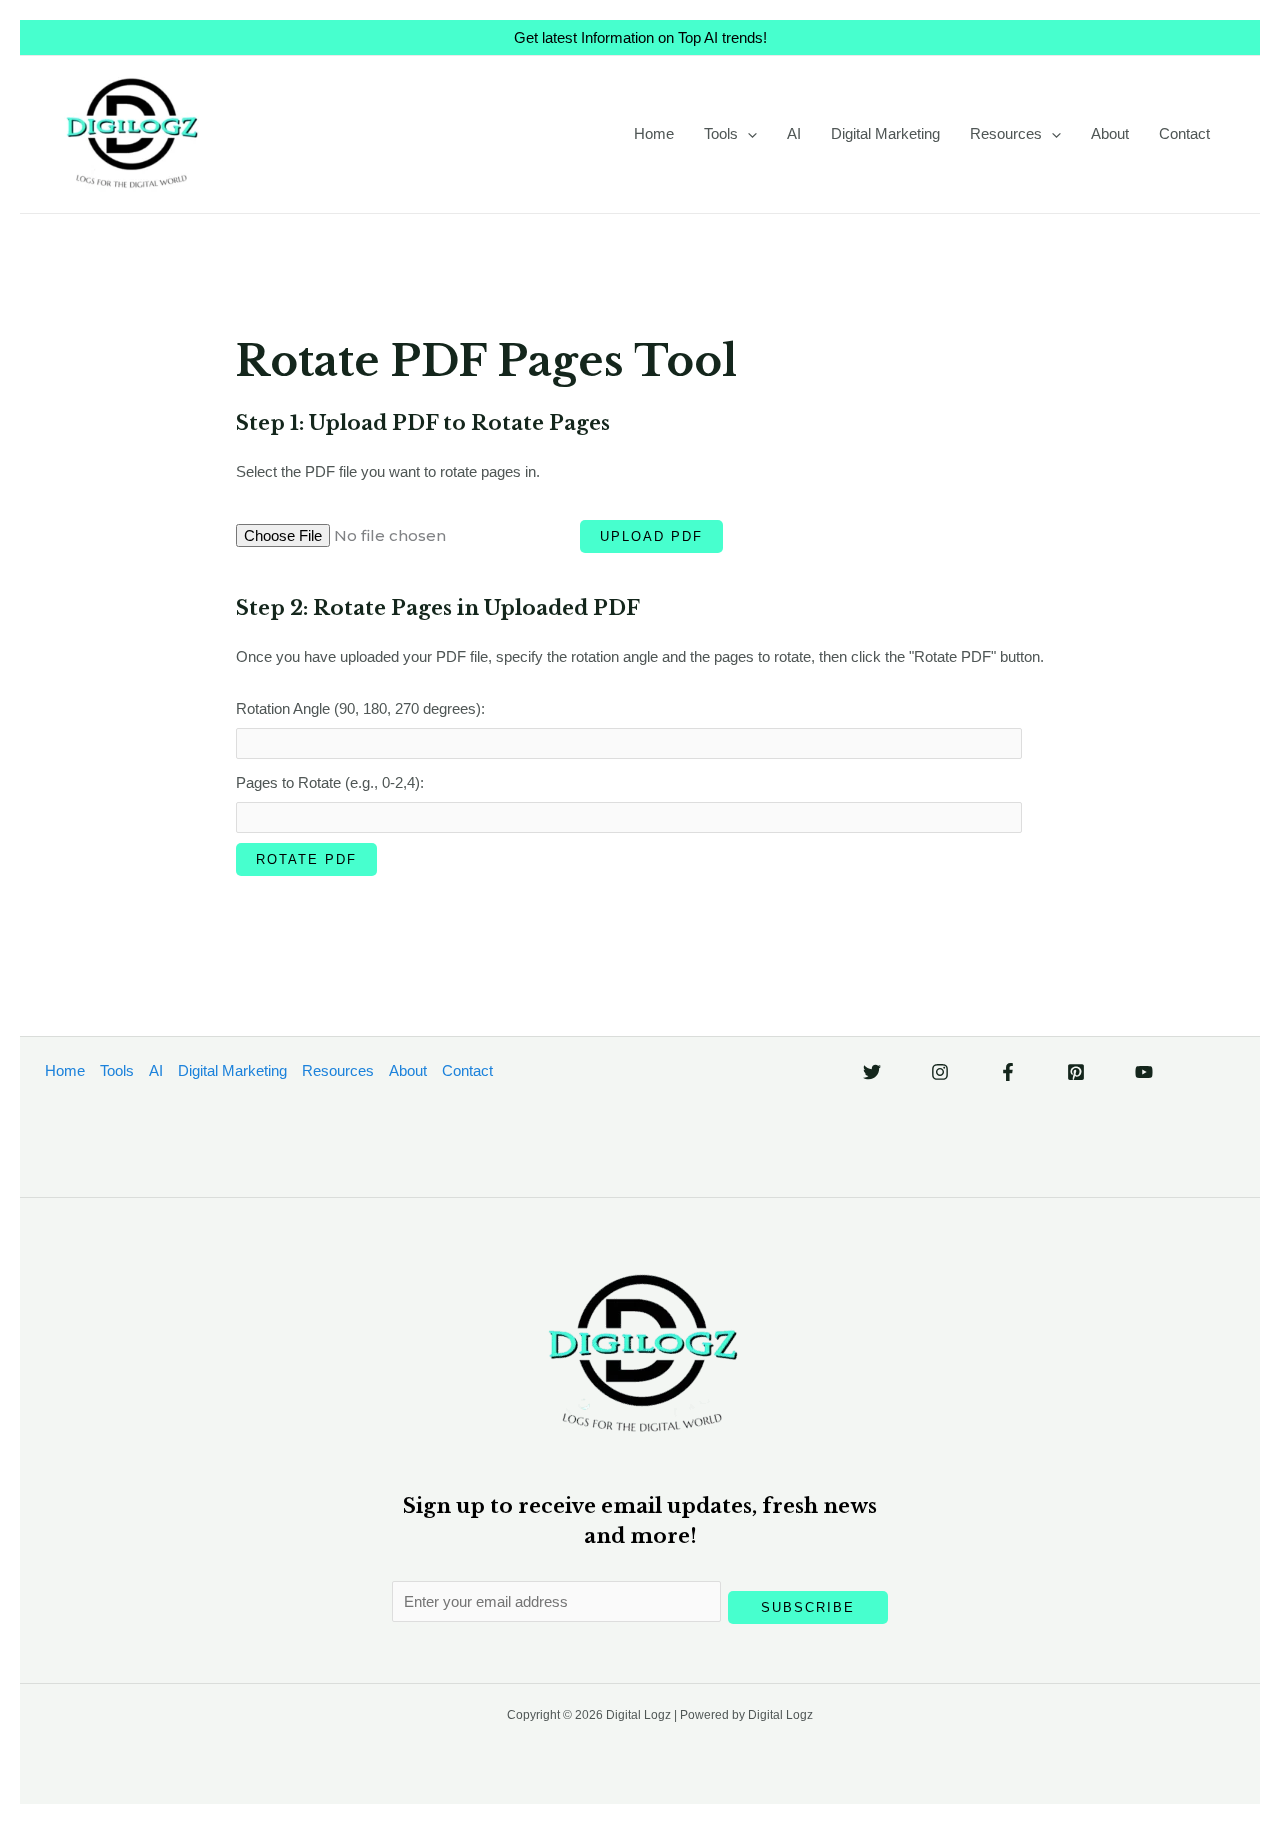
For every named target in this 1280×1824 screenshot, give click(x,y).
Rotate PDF (306, 859)
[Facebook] (1008, 1072)
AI (794, 133)
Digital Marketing (885, 133)
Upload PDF (651, 536)
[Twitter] (872, 1072)
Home (654, 133)
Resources (1006, 133)
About (1110, 133)
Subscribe (808, 1607)
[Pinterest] (1076, 1072)
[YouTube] (1144, 1072)
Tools (721, 133)
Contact (1184, 133)
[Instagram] (940, 1072)
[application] (747, 134)
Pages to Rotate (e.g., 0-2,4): (330, 782)
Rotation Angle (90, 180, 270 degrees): (360, 708)
